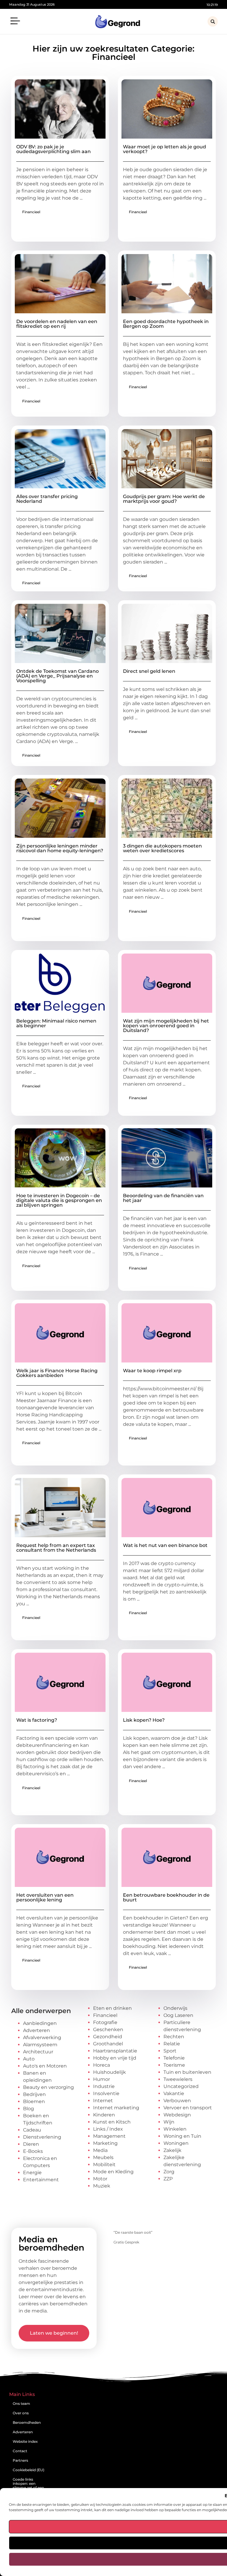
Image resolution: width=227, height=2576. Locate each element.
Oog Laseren (178, 2015)
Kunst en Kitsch (112, 2122)
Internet (103, 2101)
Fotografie (105, 2022)
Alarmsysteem (40, 2045)
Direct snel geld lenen (149, 671)
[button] (15, 22)
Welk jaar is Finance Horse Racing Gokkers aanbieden (57, 1373)
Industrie (104, 2086)
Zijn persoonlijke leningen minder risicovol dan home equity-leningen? (60, 848)
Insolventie (106, 2093)
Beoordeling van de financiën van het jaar (163, 1198)
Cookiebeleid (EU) (29, 2470)
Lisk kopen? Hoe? (144, 1720)
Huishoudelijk (110, 2072)
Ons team (21, 2404)
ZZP (168, 2179)
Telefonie (174, 2058)
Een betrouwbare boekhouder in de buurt (166, 1897)
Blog (29, 2109)
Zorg (169, 2172)
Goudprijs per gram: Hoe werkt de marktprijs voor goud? (164, 499)
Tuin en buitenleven (187, 2072)
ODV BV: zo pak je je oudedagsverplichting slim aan (53, 149)
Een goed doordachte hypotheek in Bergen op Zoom (166, 324)
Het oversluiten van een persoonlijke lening (45, 1897)
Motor (100, 2179)
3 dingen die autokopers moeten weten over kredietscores (162, 848)
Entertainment (41, 2180)
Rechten (174, 2037)
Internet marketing (116, 2108)
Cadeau (32, 2130)
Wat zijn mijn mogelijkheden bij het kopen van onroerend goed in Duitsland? (166, 1026)
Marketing (105, 2143)
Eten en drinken (112, 2008)
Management (109, 2136)
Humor (102, 2079)
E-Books (33, 2151)
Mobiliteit (104, 2165)
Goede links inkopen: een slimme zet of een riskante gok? (28, 2486)
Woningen (176, 2143)
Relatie (172, 2044)
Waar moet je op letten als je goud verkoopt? (164, 149)
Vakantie (174, 2093)
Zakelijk (172, 2150)
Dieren (31, 2144)
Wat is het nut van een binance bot (165, 1545)
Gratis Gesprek (126, 2242)
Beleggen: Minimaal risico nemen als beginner (56, 1023)
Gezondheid (108, 2037)
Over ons (21, 2413)
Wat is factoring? (37, 1720)
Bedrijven (34, 2094)
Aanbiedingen (40, 2023)
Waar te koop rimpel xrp (152, 1371)
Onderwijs (175, 2008)
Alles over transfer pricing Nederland (47, 499)
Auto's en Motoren (45, 2066)
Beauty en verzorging (48, 2087)
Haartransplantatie (115, 2051)
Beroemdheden (27, 2422)
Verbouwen (177, 2101)
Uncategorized (181, 2086)
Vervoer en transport (188, 2108)
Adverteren (37, 2030)
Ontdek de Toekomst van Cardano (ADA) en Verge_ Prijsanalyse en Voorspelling (57, 676)
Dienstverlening (42, 2137)
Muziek (102, 2186)
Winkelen (175, 2129)
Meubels (103, 2157)
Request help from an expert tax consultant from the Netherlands (56, 1548)
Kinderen (104, 2115)
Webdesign (177, 2115)
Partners (20, 2460)
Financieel (31, 212)
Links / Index (108, 2129)
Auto (29, 2059)
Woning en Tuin (182, 2136)
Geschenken (108, 2029)
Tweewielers (178, 2079)
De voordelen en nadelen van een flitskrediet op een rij (57, 324)
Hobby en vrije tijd (115, 2058)
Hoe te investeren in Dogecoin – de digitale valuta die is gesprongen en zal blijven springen (59, 1200)
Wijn (169, 2122)
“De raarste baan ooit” (133, 2232)
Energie (32, 2173)
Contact (20, 2451)
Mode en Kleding (113, 2172)
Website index (25, 2441)
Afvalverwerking (42, 2037)
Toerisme (174, 2065)
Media (100, 2150)
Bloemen (34, 2101)
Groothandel (108, 2044)
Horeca (102, 2065)
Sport (170, 2051)
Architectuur (38, 2052)
